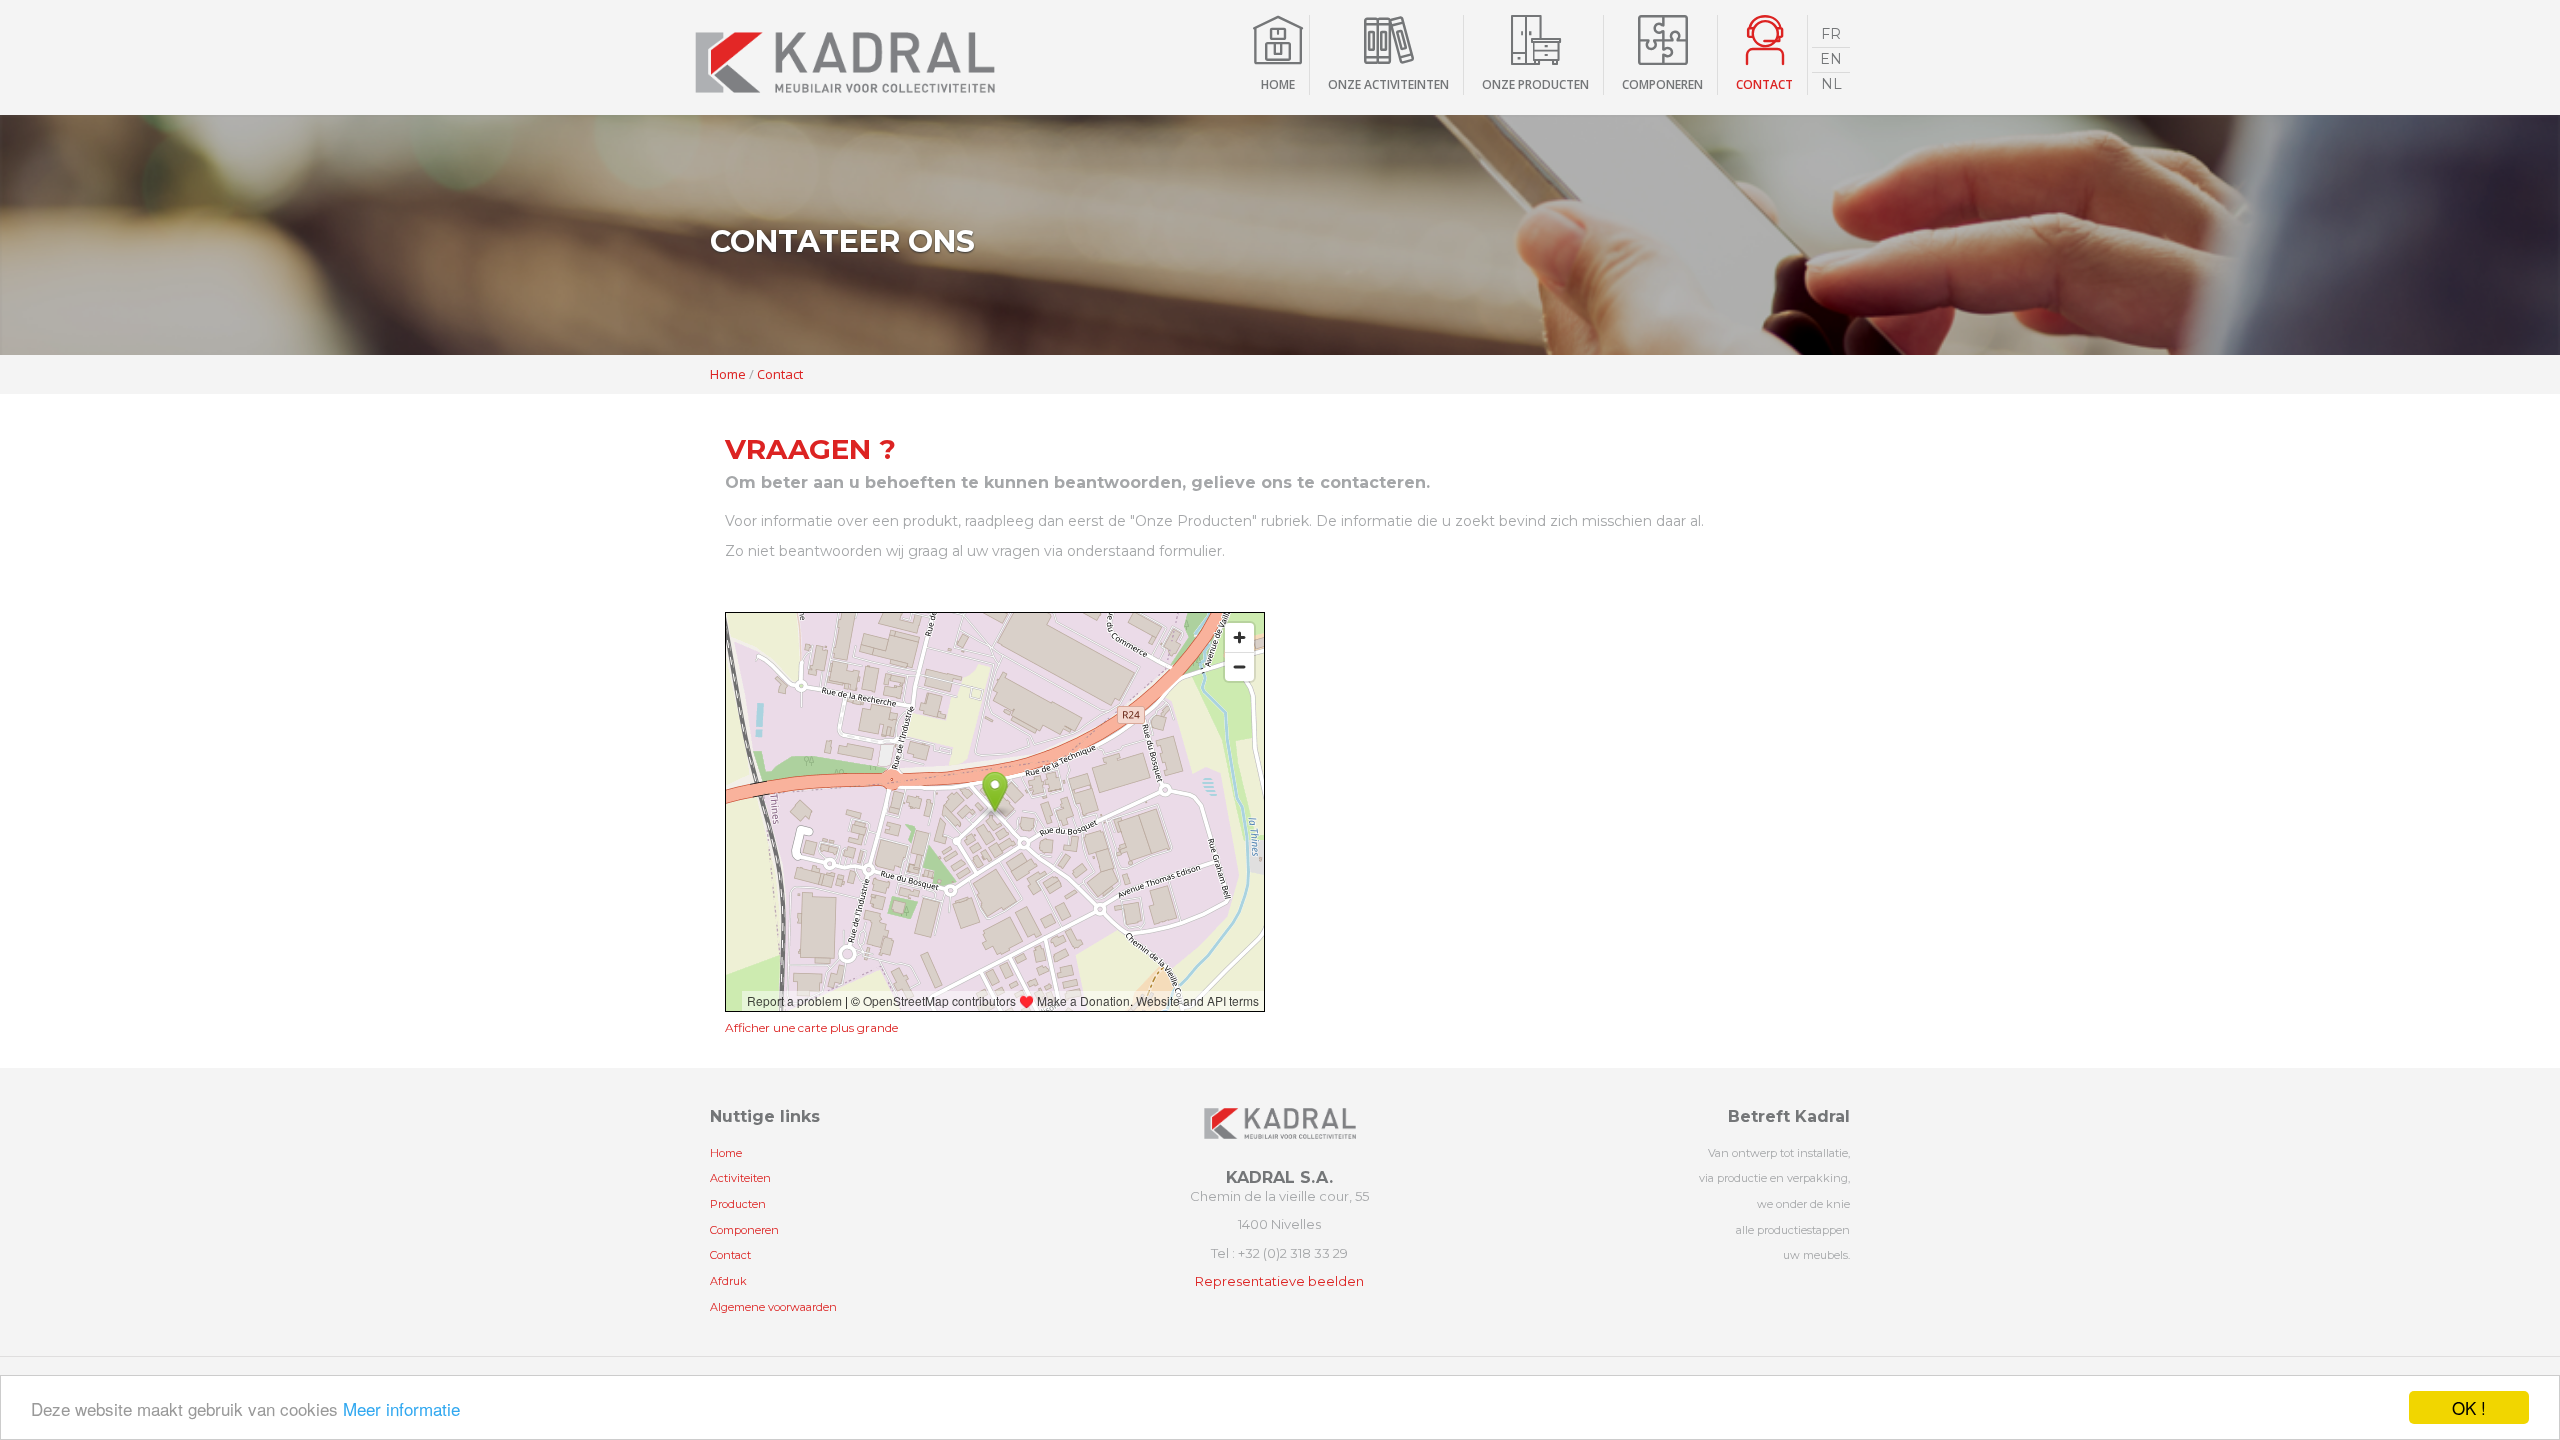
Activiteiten (740, 1178)
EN (1831, 59)
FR (1831, 34)
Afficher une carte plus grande (811, 1027)
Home (1278, 84)
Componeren (744, 1230)
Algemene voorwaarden (773, 1307)
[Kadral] (845, 57)
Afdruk (728, 1281)
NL (1831, 84)
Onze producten (1535, 84)
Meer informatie (401, 1408)
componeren (1662, 84)
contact (1764, 84)
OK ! (2469, 1407)
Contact (780, 374)
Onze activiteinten (1388, 84)
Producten (738, 1204)
